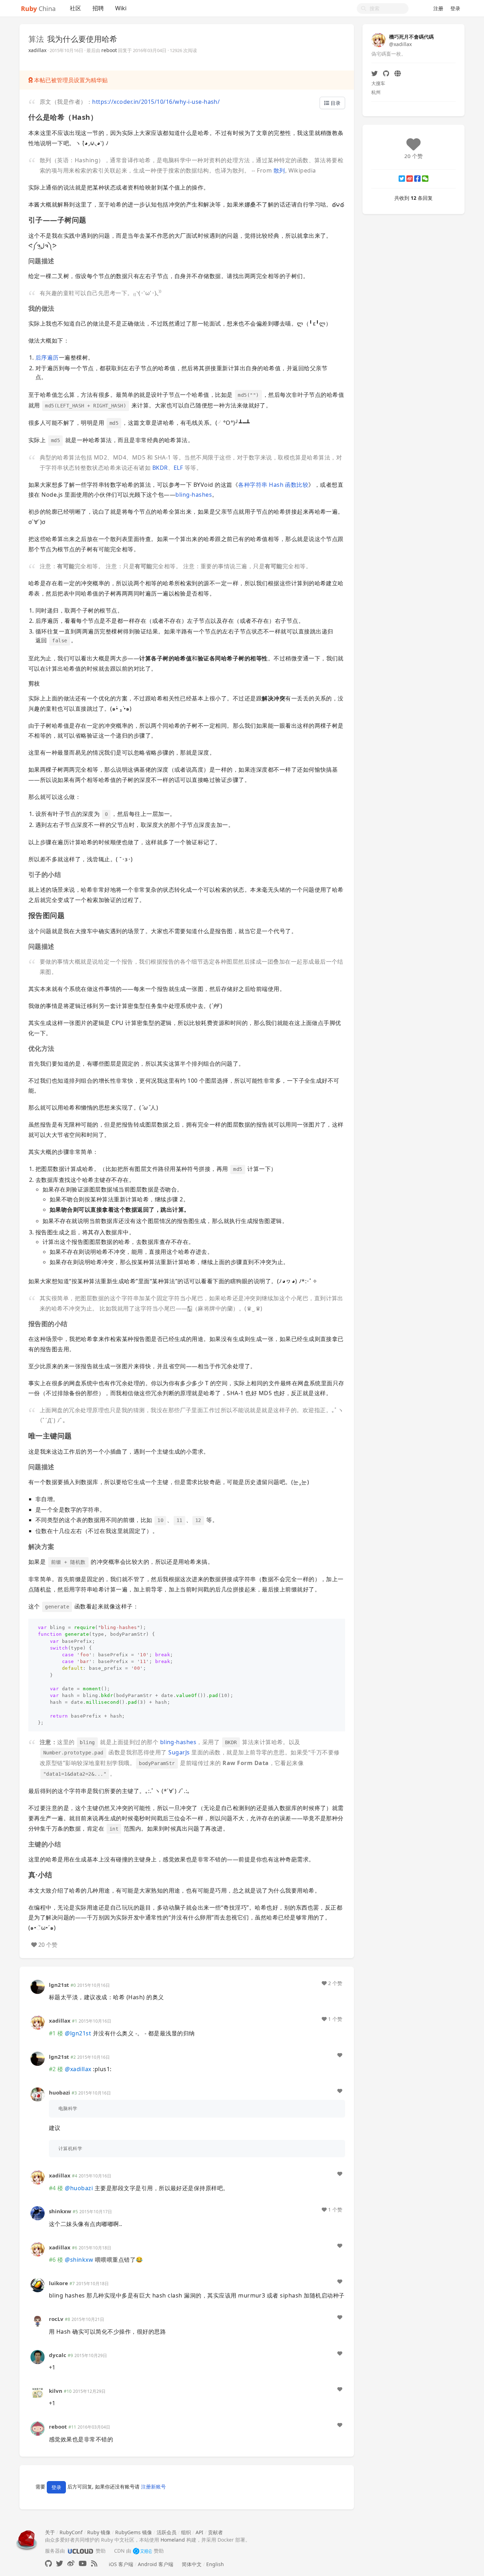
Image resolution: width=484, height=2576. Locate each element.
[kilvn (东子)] (38, 2392)
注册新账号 (153, 2487)
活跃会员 (167, 2532)
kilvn (56, 2391)
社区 (75, 8)
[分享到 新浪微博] (410, 179)
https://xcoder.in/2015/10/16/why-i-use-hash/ (156, 102)
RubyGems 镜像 (134, 2532)
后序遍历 (47, 357)
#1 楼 (56, 2033)
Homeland (173, 2540)
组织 (186, 2532)
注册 (438, 8)
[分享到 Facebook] (417, 179)
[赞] (340, 2055)
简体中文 (192, 2564)
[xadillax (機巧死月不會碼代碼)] (38, 2022)
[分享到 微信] (425, 179)
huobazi (60, 2092)
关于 (50, 2532)
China (38, 9)
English (215, 2564)
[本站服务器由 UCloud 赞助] (80, 2551)
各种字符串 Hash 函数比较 (273, 485)
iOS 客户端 (121, 2564)
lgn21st (59, 1985)
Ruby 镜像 (99, 2532)
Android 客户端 (156, 2564)
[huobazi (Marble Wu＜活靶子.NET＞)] (38, 2094)
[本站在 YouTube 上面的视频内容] (83, 2563)
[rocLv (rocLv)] (38, 2320)
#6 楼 (56, 2260)
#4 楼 (56, 2188)
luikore (58, 2283)
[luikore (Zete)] (38, 2285)
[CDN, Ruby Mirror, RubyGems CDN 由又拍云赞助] (142, 2551)
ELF (178, 468)
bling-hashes (194, 495)
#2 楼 (56, 2069)
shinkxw (60, 2211)
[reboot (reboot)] (38, 2428)
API (199, 2532)
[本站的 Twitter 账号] (60, 2563)
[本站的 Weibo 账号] (71, 2563)
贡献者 (215, 2532)
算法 (36, 39)
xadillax (37, 50)
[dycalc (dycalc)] (38, 2356)
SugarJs (179, 1752)
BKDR (160, 468)
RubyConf (71, 2532)
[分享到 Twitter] (402, 179)
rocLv (56, 2319)
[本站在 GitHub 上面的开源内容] (48, 2563)
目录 (335, 103)
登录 (455, 8)
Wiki (121, 8)
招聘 (98, 8)
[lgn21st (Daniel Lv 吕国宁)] (38, 1986)
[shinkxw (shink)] (38, 2213)
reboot (109, 50)
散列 (279, 170)
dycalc (58, 2355)
